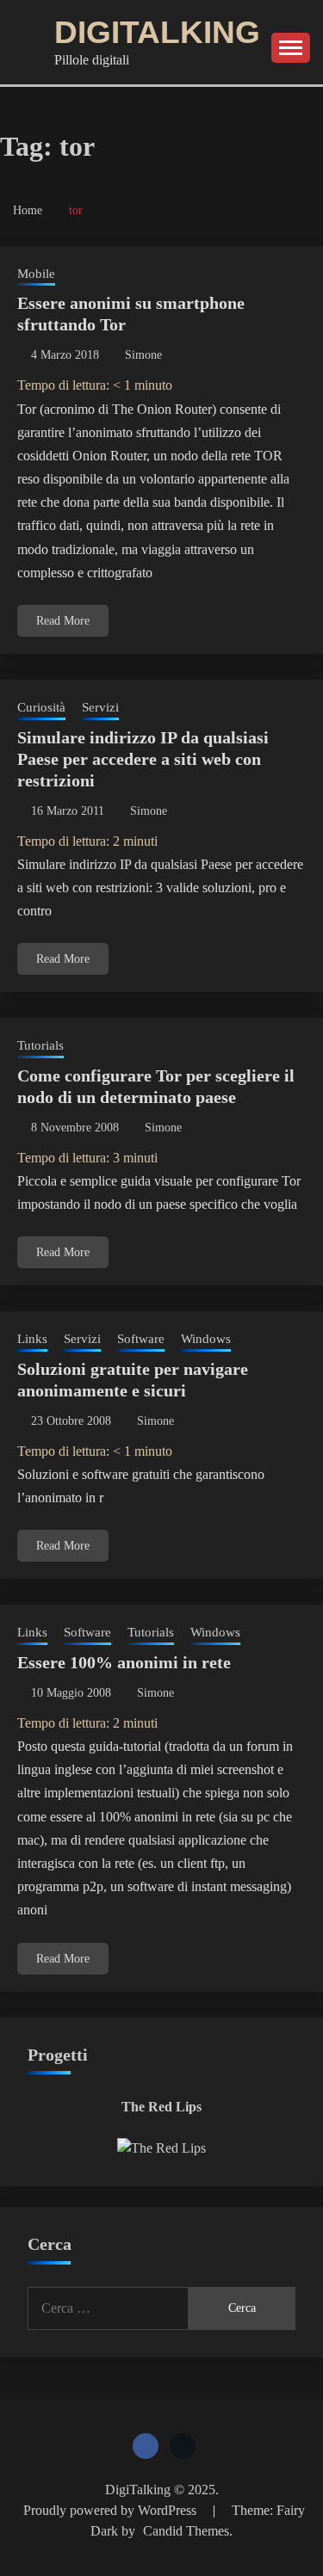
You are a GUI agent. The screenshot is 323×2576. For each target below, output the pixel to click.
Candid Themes (186, 2531)
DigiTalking (157, 32)
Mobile (36, 274)
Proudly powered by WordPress (112, 2510)
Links (32, 1339)
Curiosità (41, 707)
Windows (206, 1339)
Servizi (100, 707)
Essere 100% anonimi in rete (124, 1662)
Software (141, 1339)
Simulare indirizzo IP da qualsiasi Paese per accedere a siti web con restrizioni (143, 759)
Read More (63, 621)
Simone (143, 355)
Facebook (146, 2446)
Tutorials (40, 1045)
